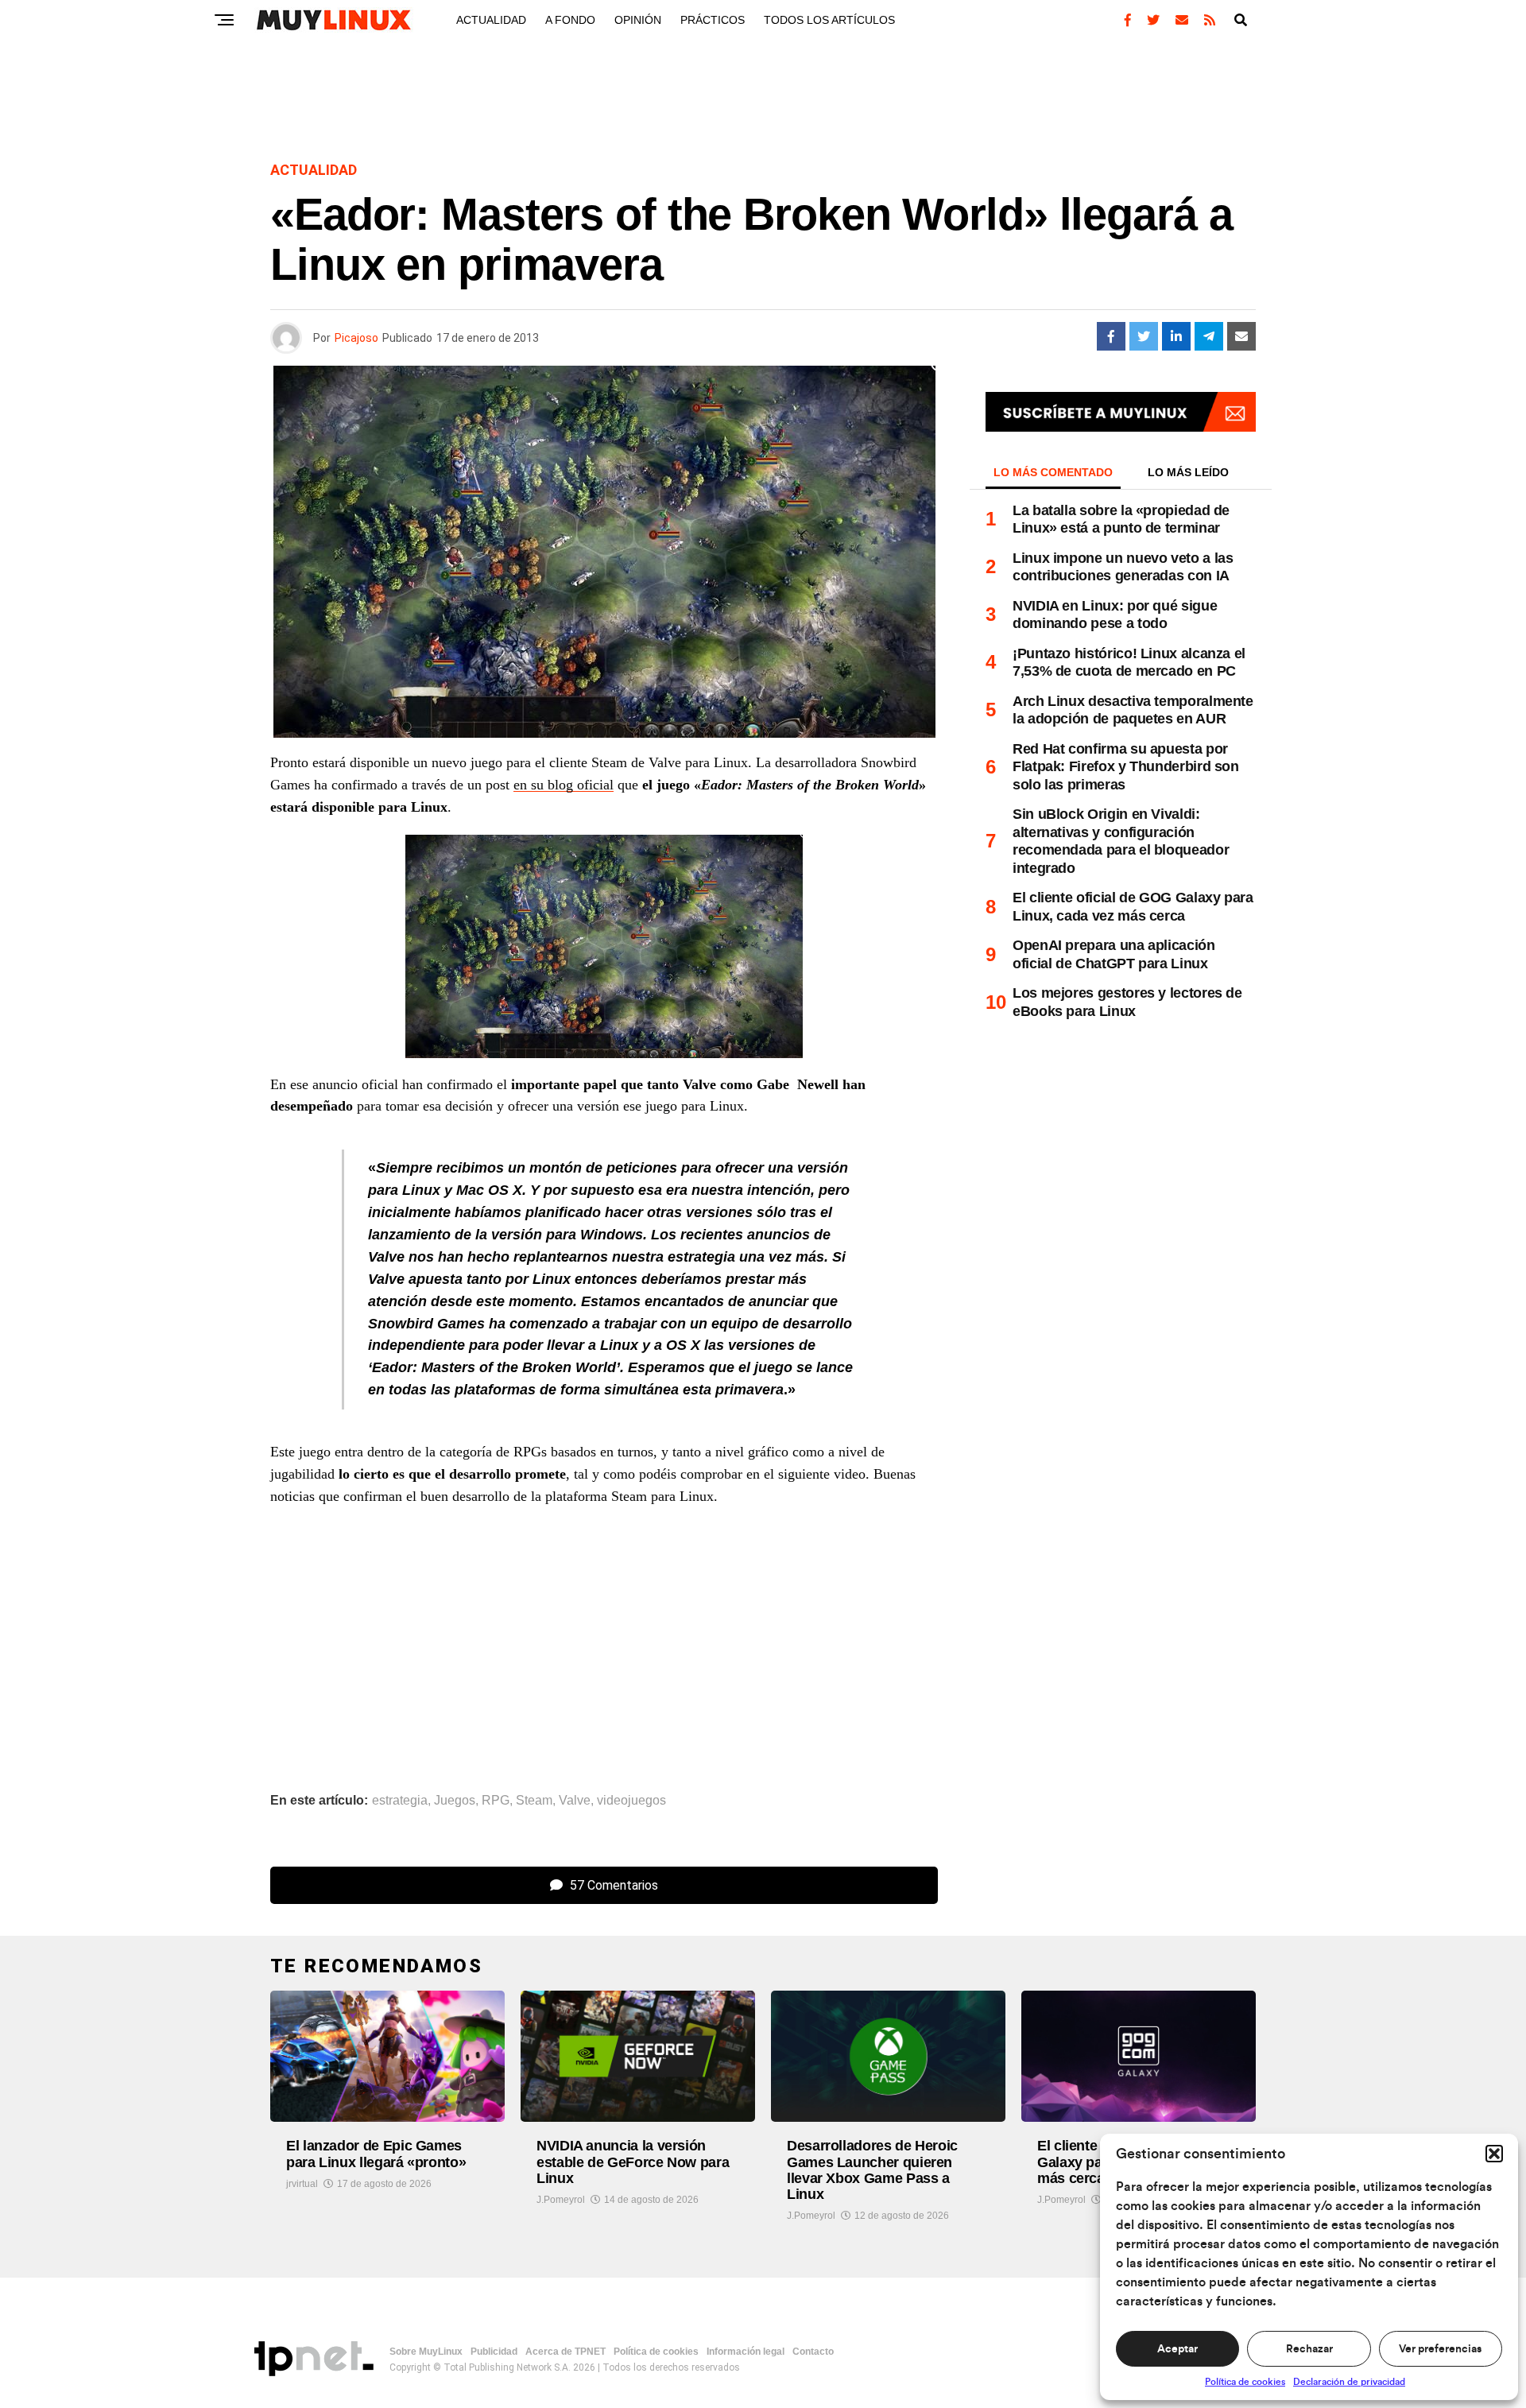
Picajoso (356, 338)
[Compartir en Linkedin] (1176, 336)
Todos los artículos (829, 20)
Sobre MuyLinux (426, 2352)
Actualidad (491, 20)
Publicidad (494, 2352)
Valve (575, 1801)
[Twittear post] (1144, 336)
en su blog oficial (564, 785)
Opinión (638, 20)
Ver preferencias (1440, 2349)
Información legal (746, 2352)
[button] (1494, 2154)
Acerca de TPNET (565, 2352)
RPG (496, 1801)
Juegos (455, 1801)
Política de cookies (1245, 2382)
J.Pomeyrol (561, 2200)
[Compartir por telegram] (1209, 336)
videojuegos (631, 1801)
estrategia (400, 1801)
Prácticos (713, 20)
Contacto (813, 2352)
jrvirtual (302, 2184)
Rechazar (1309, 2349)
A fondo (570, 20)
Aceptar (1177, 2349)
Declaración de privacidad (1349, 2382)
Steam (534, 1801)
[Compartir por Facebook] (1111, 336)
